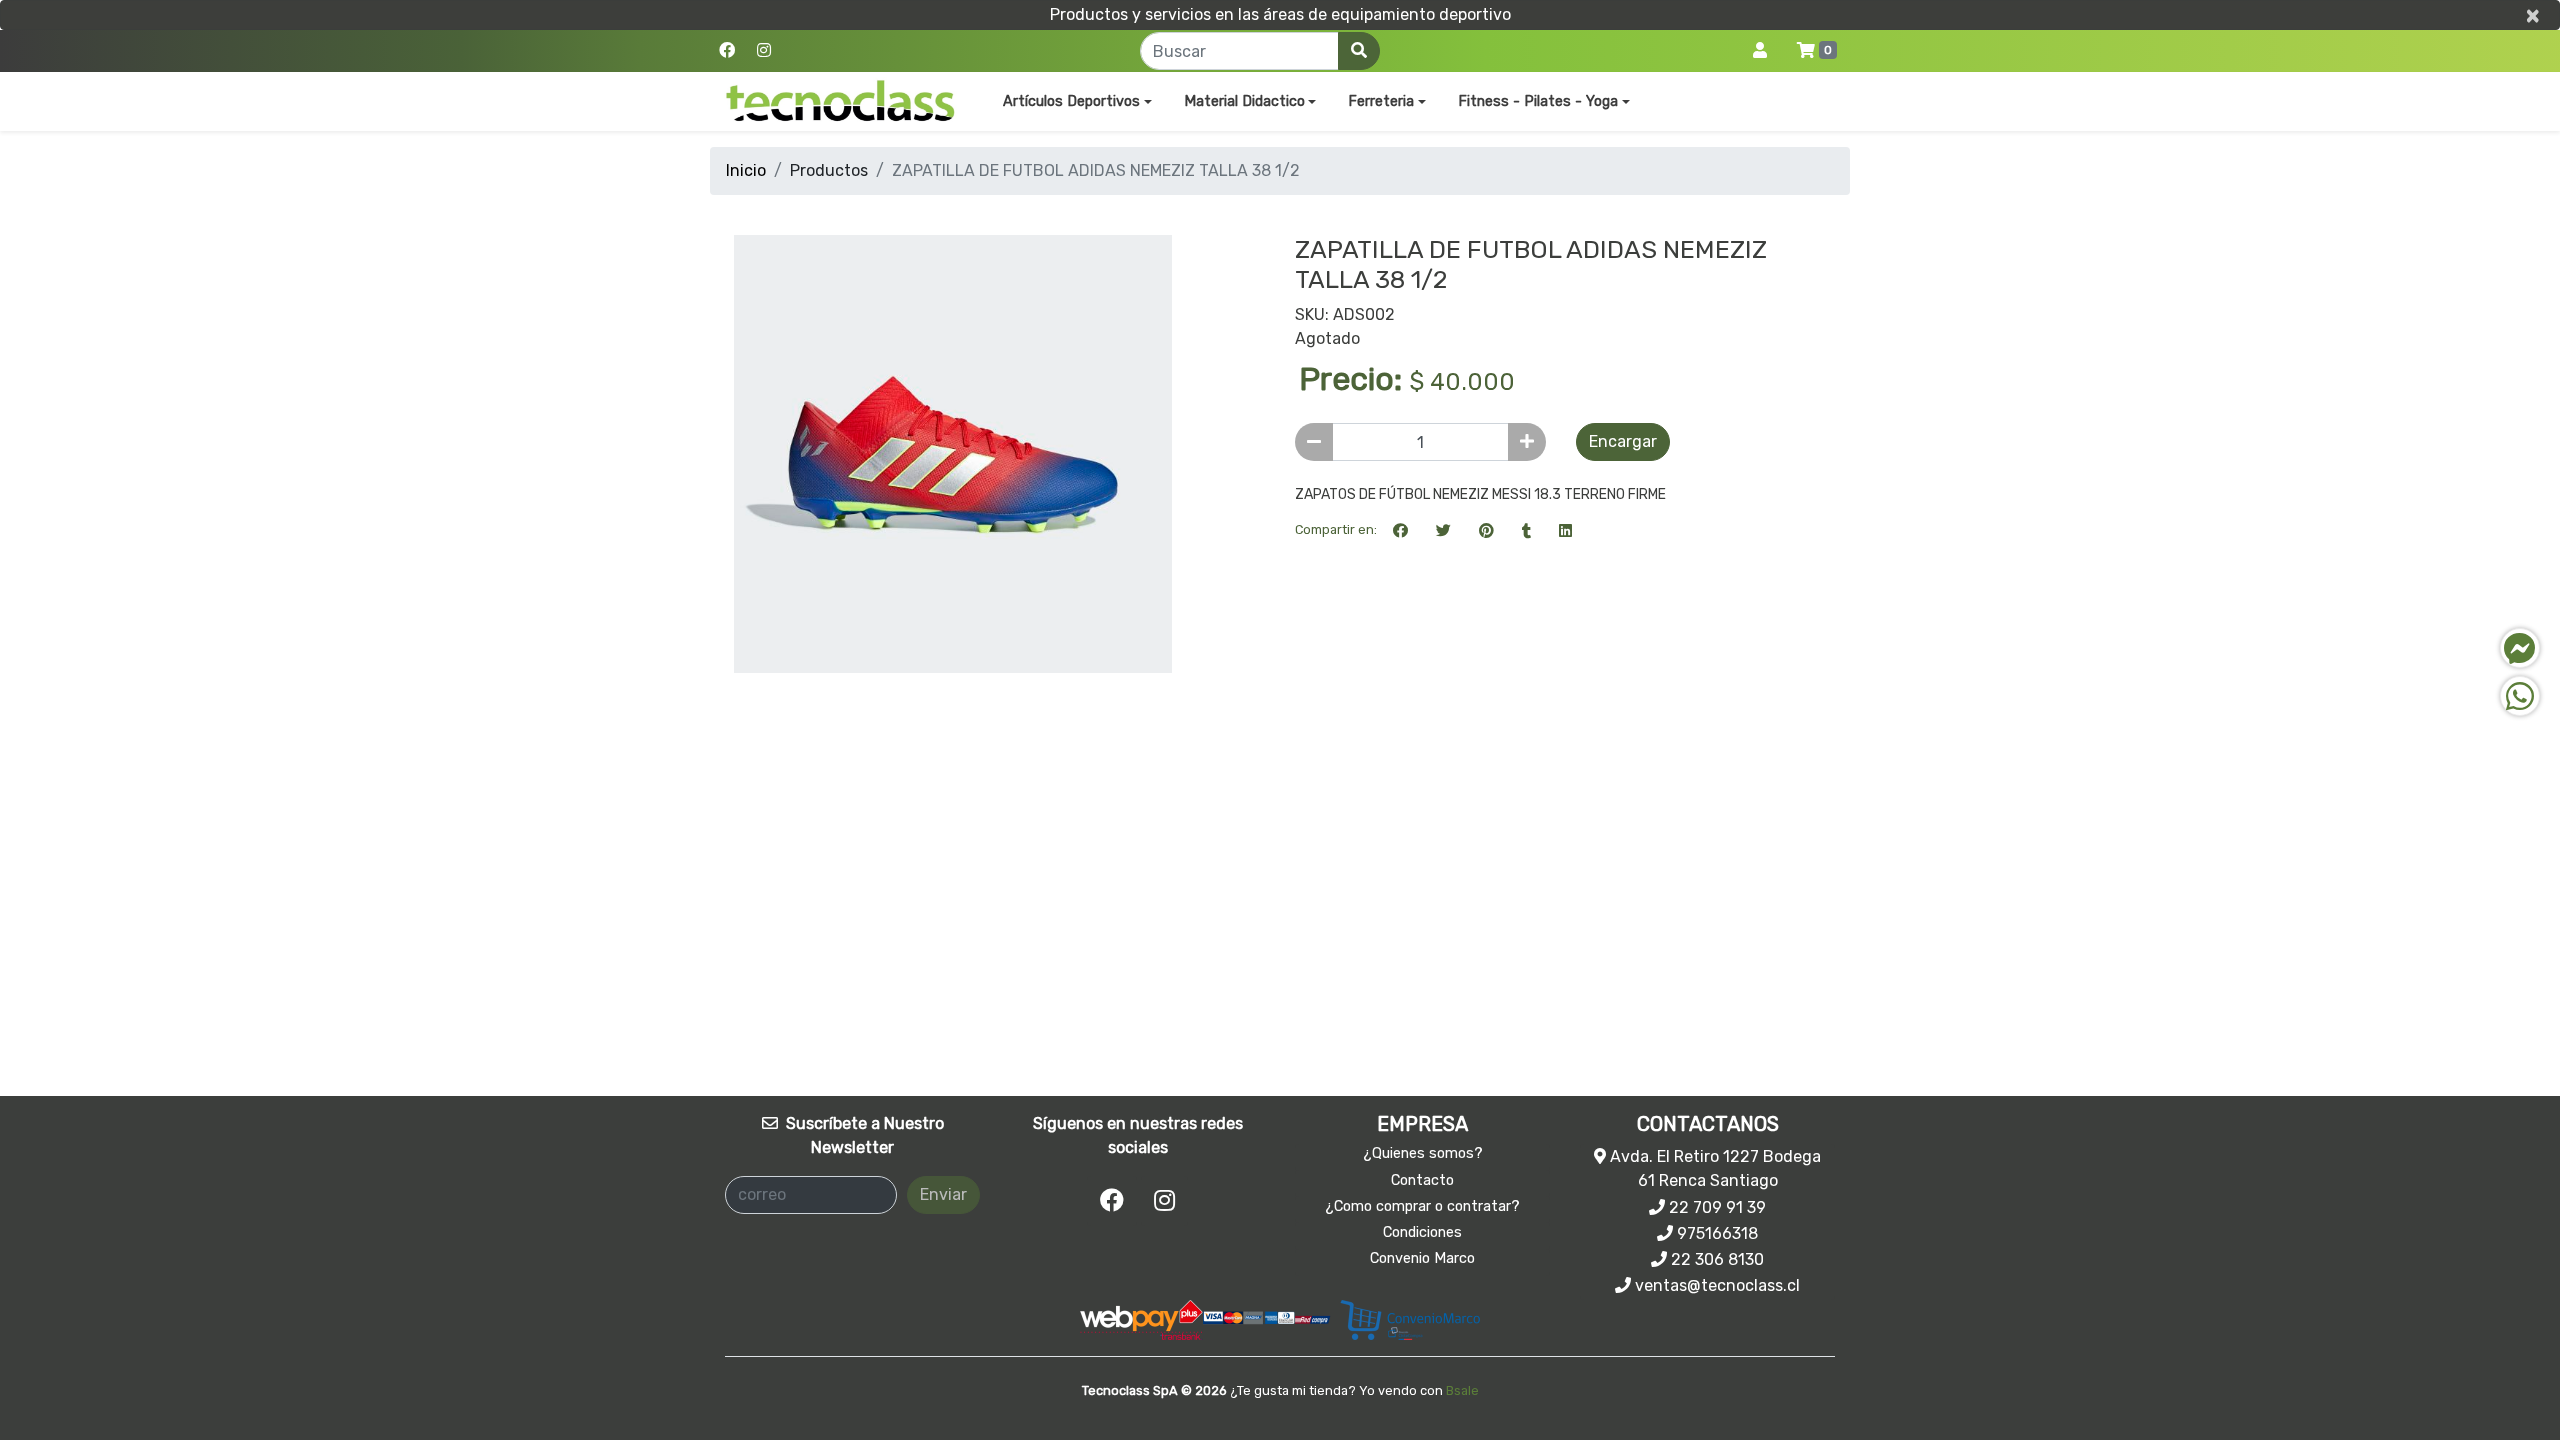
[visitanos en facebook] (727, 51)
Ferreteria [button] (1381, 101)
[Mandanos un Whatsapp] (2520, 696)
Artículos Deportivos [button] (1071, 101)
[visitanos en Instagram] (764, 51)
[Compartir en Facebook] (1400, 530)
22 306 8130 (1715, 1259)
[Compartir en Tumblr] (1526, 530)
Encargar (1623, 441)
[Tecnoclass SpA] (840, 101)
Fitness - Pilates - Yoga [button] (1538, 101)
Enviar (943, 1194)
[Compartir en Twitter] (1443, 530)
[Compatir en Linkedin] (1565, 530)
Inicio (746, 170)
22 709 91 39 (1715, 1207)
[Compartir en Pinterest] (1486, 530)
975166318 (1715, 1233)
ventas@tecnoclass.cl (1715, 1285)
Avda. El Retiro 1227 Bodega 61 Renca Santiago (1713, 1168)
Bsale (1462, 1390)
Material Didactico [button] (1244, 101)
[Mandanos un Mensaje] (2520, 648)
